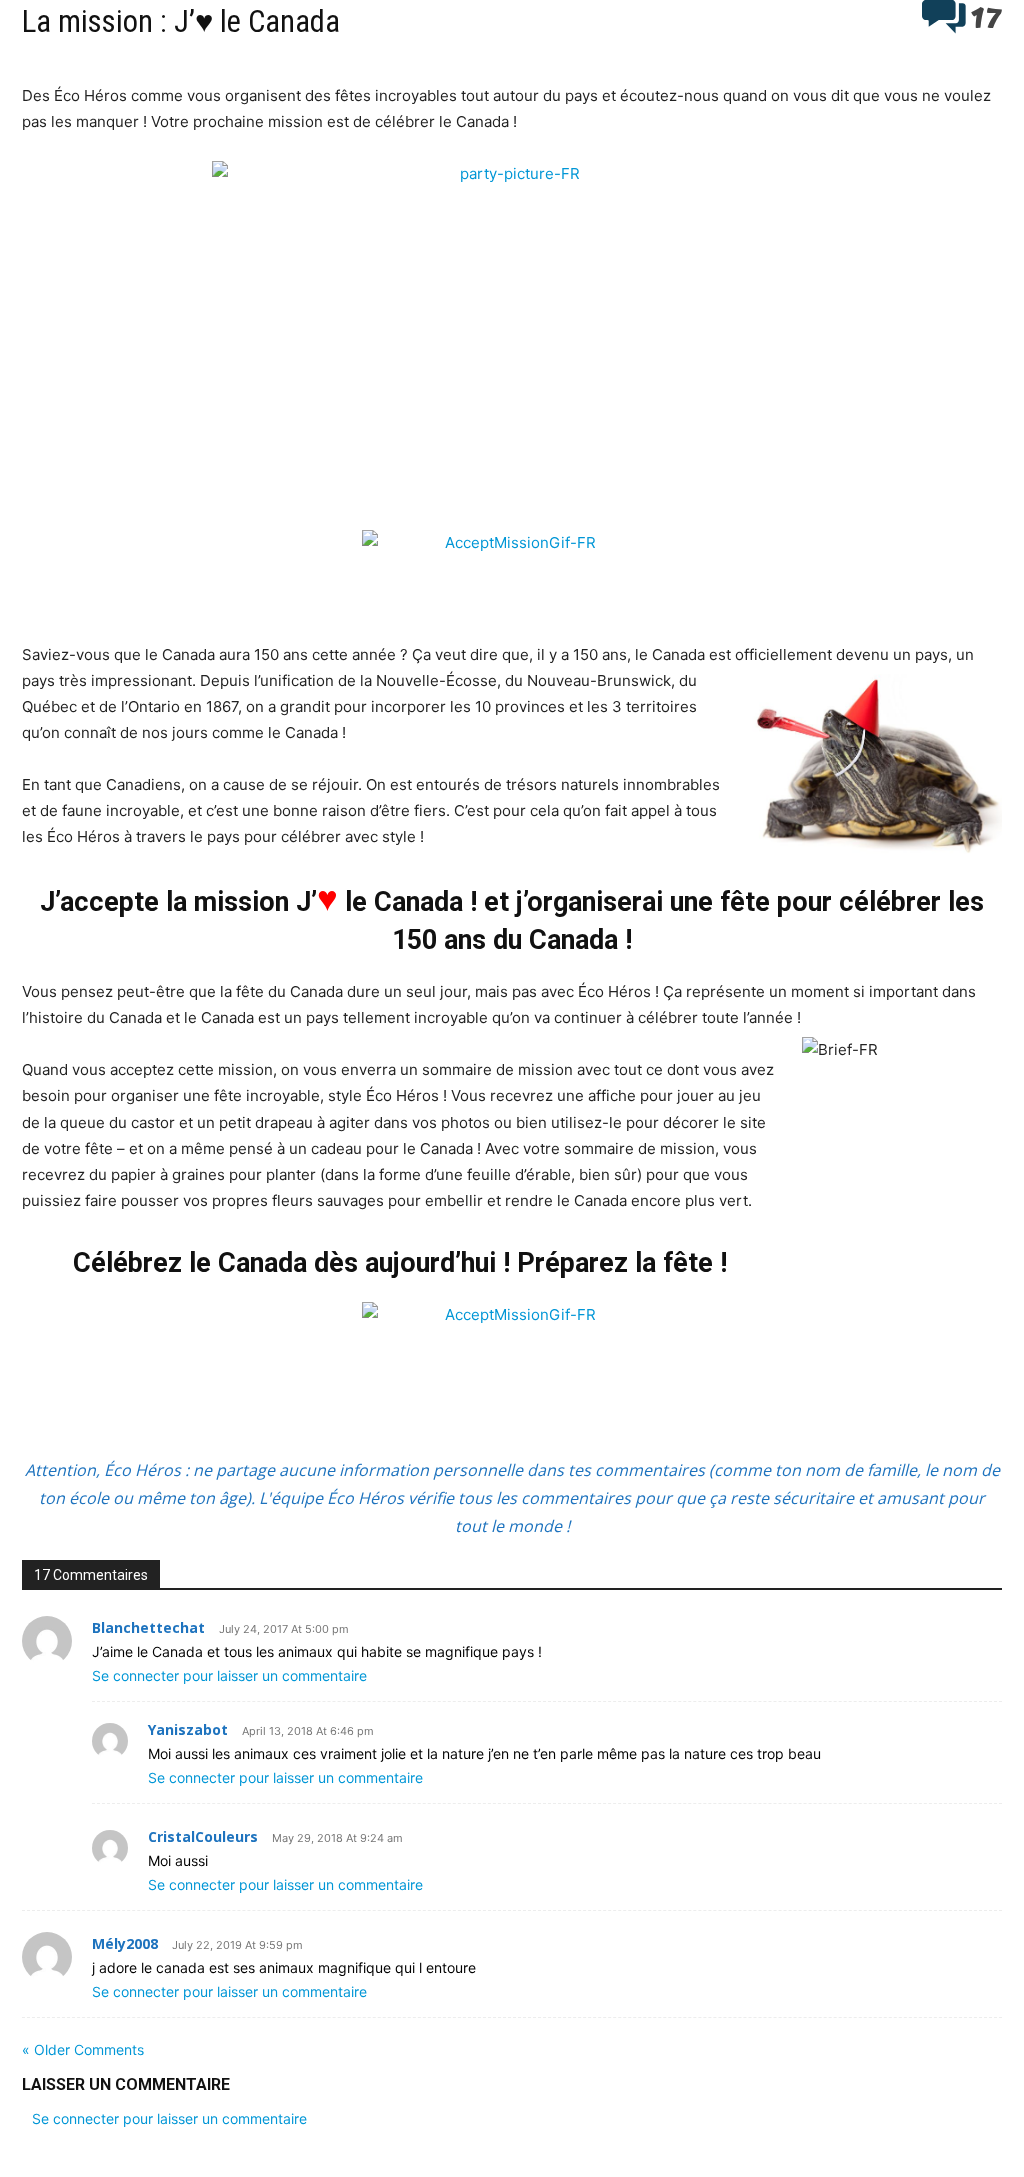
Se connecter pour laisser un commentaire (229, 1675)
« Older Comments (83, 2049)
